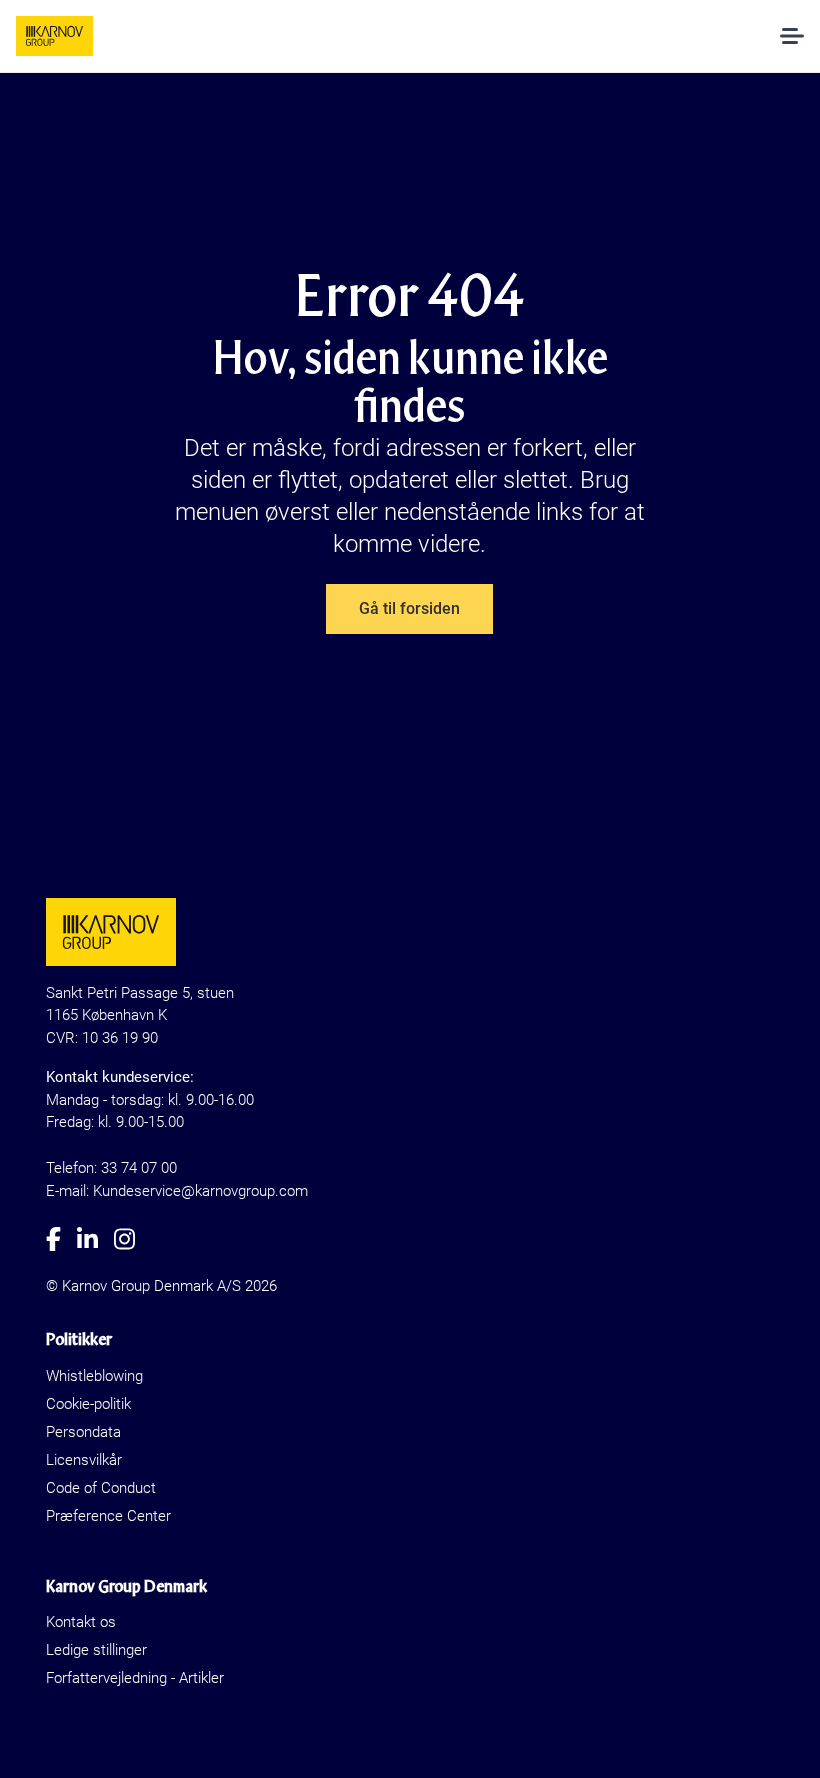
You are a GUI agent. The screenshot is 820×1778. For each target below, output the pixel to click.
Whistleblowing (94, 1376)
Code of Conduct (101, 1488)
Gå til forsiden (409, 608)
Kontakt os (81, 1622)
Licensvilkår (84, 1460)
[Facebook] (61, 1239)
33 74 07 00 (139, 1168)
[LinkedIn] (95, 1239)
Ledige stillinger (96, 1650)
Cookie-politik (88, 1404)
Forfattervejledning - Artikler (135, 1678)
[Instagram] (132, 1239)
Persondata (83, 1432)
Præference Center (108, 1516)
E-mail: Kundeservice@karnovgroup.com (177, 1191)
